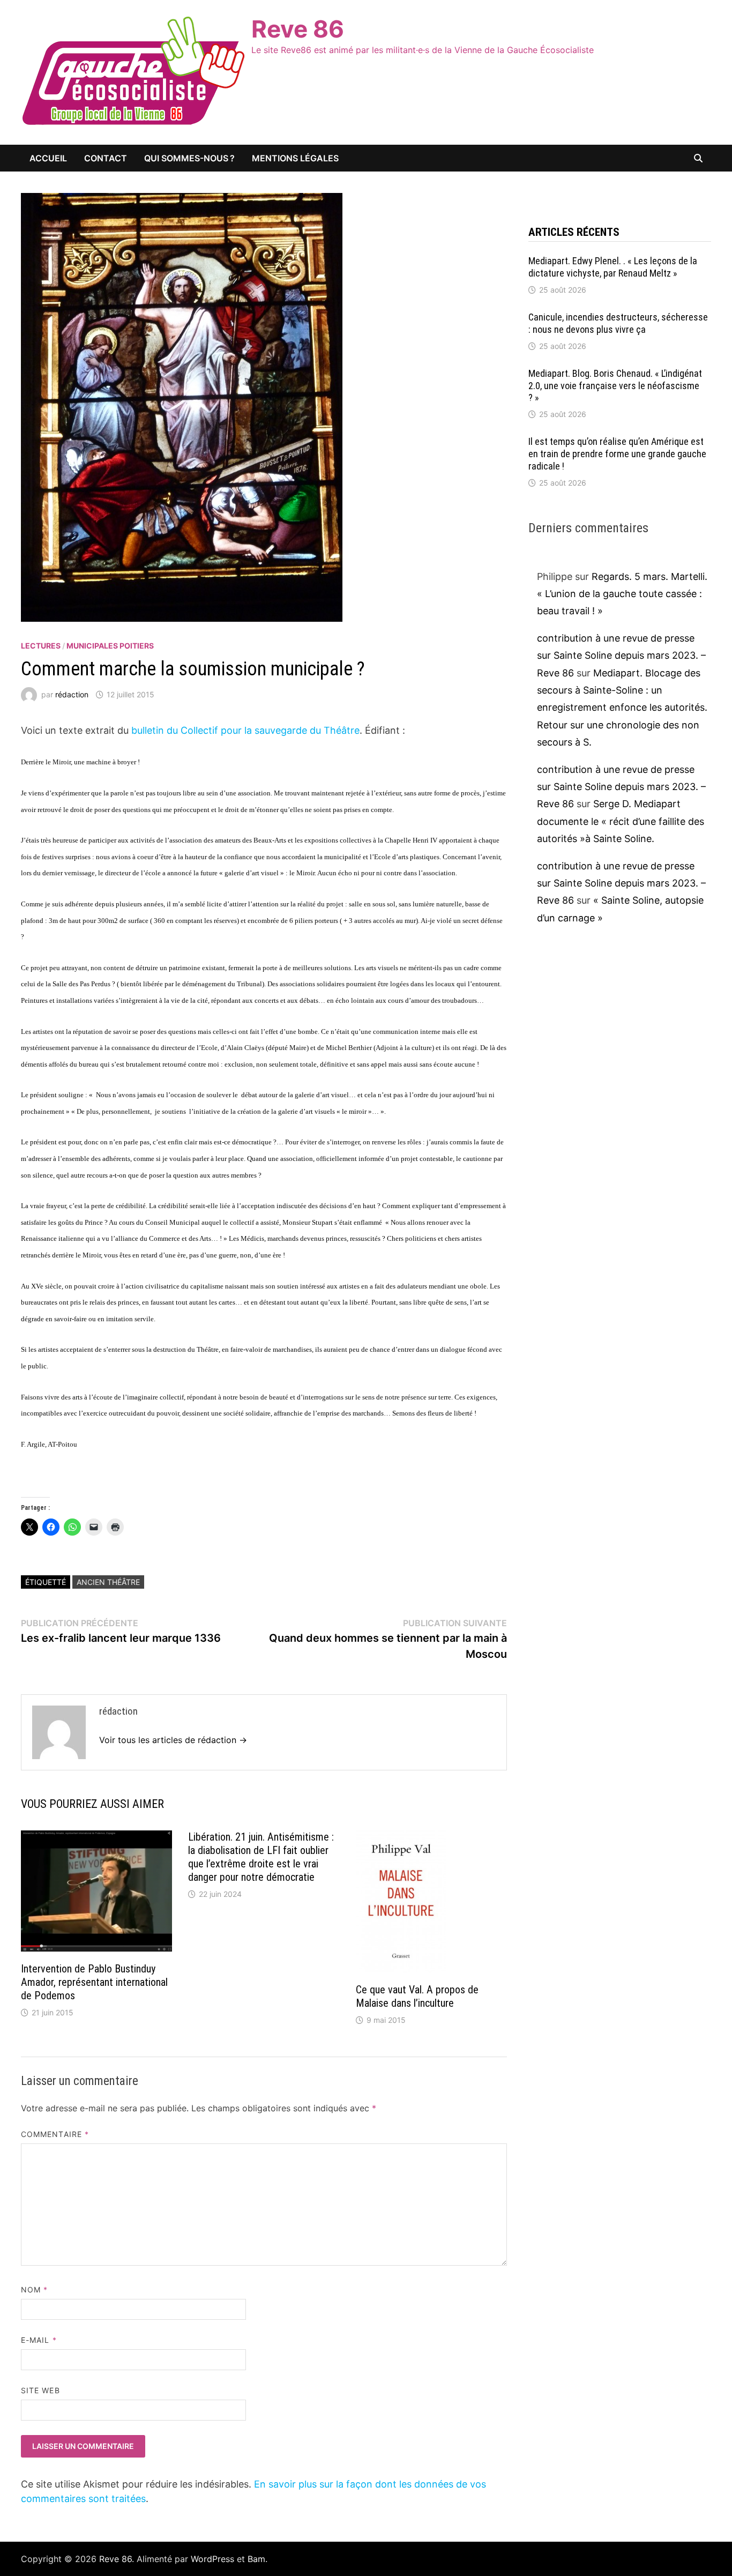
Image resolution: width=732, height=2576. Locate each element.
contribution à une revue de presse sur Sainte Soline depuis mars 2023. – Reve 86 (621, 656)
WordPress (212, 2559)
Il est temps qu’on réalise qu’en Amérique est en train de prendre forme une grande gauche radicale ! (617, 454)
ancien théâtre (108, 1582)
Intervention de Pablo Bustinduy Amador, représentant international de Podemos (94, 1982)
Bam (256, 2559)
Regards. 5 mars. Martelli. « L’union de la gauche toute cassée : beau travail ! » (622, 594)
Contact (106, 158)
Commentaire (55, 2134)
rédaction (72, 694)
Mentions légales (295, 158)
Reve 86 (298, 29)
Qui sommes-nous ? (189, 158)
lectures (41, 646)
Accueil (48, 158)
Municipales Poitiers (110, 646)
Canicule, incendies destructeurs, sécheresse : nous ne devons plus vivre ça (618, 323)
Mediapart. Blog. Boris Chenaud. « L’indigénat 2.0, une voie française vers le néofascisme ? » (615, 386)
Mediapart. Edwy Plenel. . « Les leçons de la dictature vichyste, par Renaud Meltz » (613, 267)
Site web (40, 2390)
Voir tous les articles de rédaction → (173, 1740)
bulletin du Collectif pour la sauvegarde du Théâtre (244, 730)
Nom (34, 2290)
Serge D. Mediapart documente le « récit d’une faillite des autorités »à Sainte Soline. (621, 821)
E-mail (39, 2340)
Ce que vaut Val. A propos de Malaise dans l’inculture (417, 1996)
